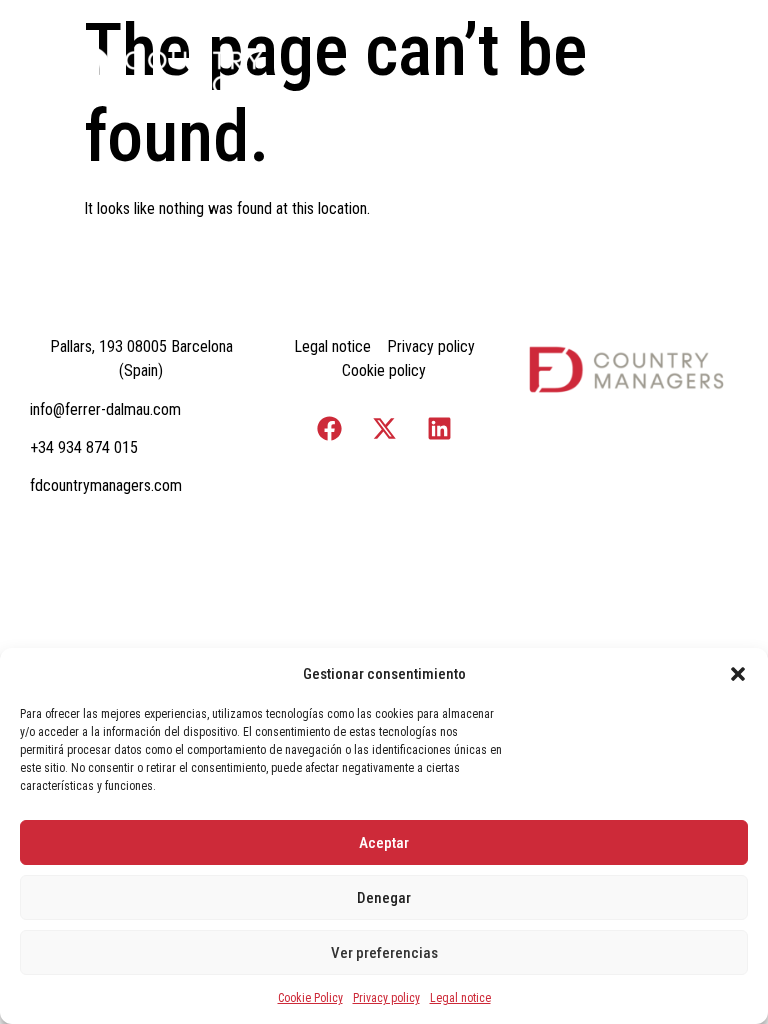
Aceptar (384, 843)
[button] (738, 674)
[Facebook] (329, 428)
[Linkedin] (439, 428)
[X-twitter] (384, 428)
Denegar (384, 898)
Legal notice (460, 998)
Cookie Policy (310, 998)
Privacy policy (386, 998)
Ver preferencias (384, 953)
